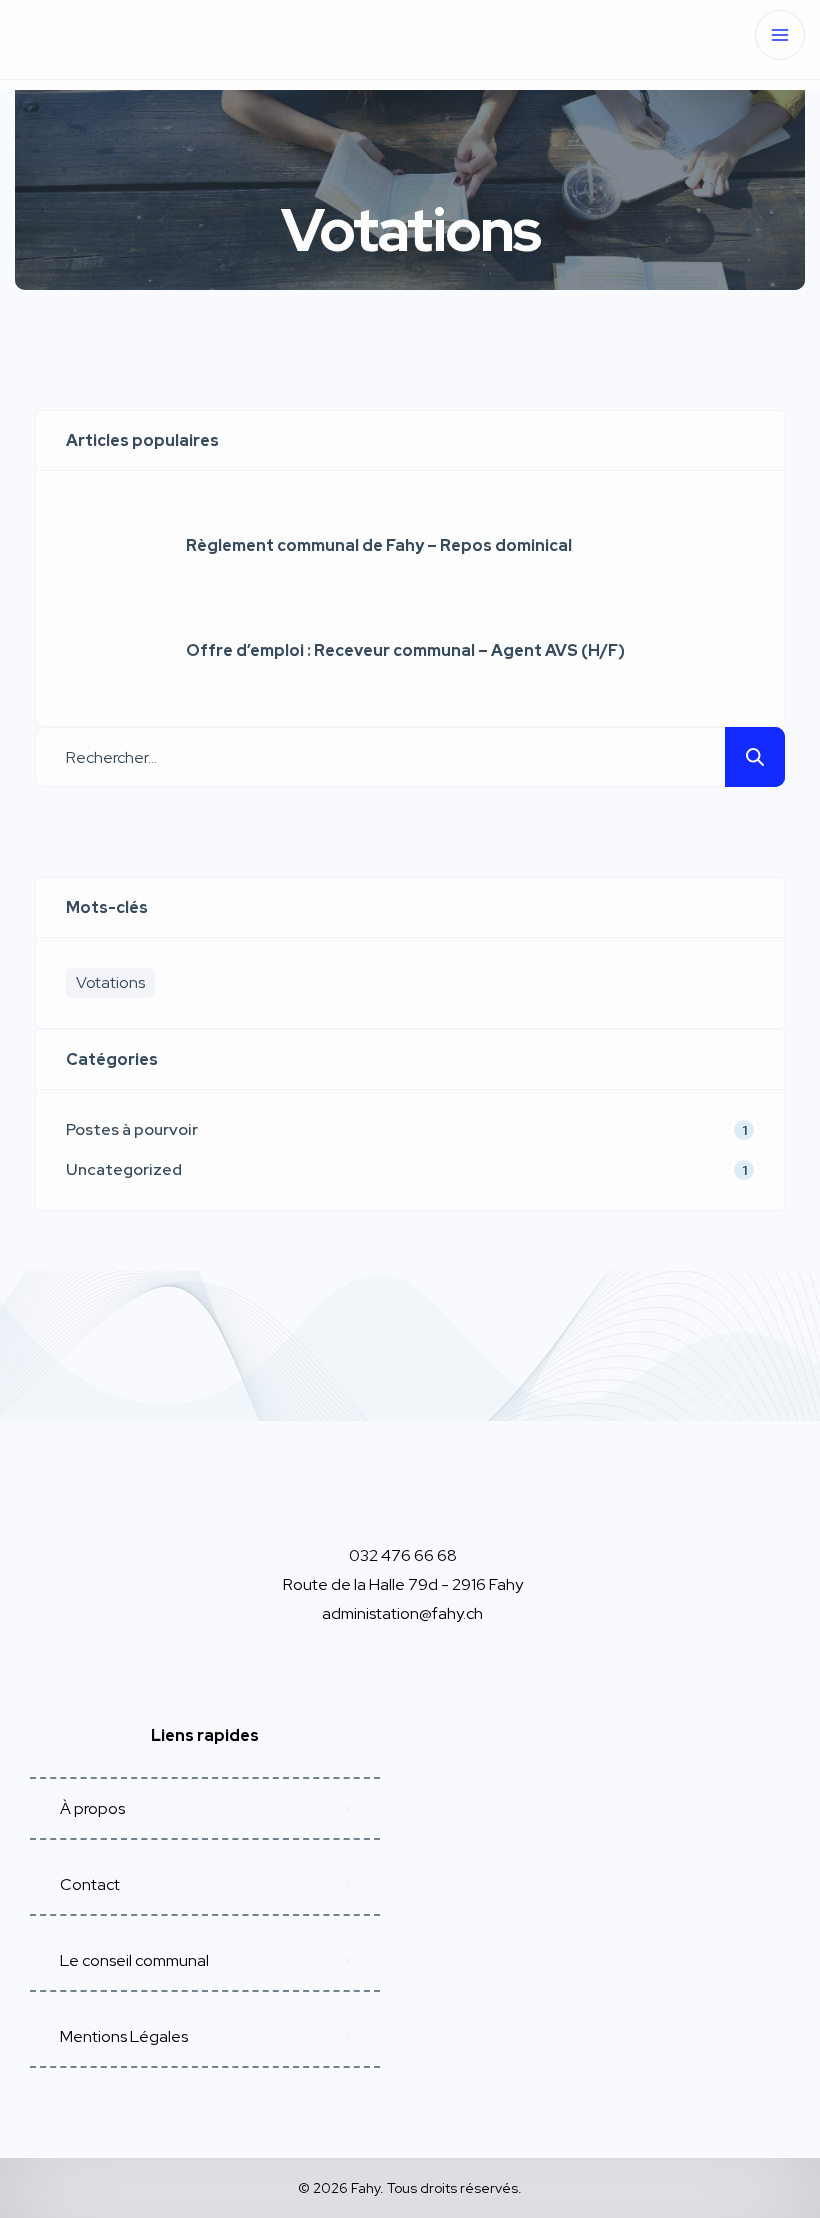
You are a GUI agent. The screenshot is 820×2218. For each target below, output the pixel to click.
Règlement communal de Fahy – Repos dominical (379, 546)
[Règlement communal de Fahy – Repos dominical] (111, 546)
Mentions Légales (124, 2036)
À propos (92, 1808)
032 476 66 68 (403, 1555)
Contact (90, 1884)
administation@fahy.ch (402, 1613)
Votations (110, 982)
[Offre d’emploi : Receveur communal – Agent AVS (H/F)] (111, 651)
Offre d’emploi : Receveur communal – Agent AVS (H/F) (405, 651)
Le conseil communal (134, 1960)
